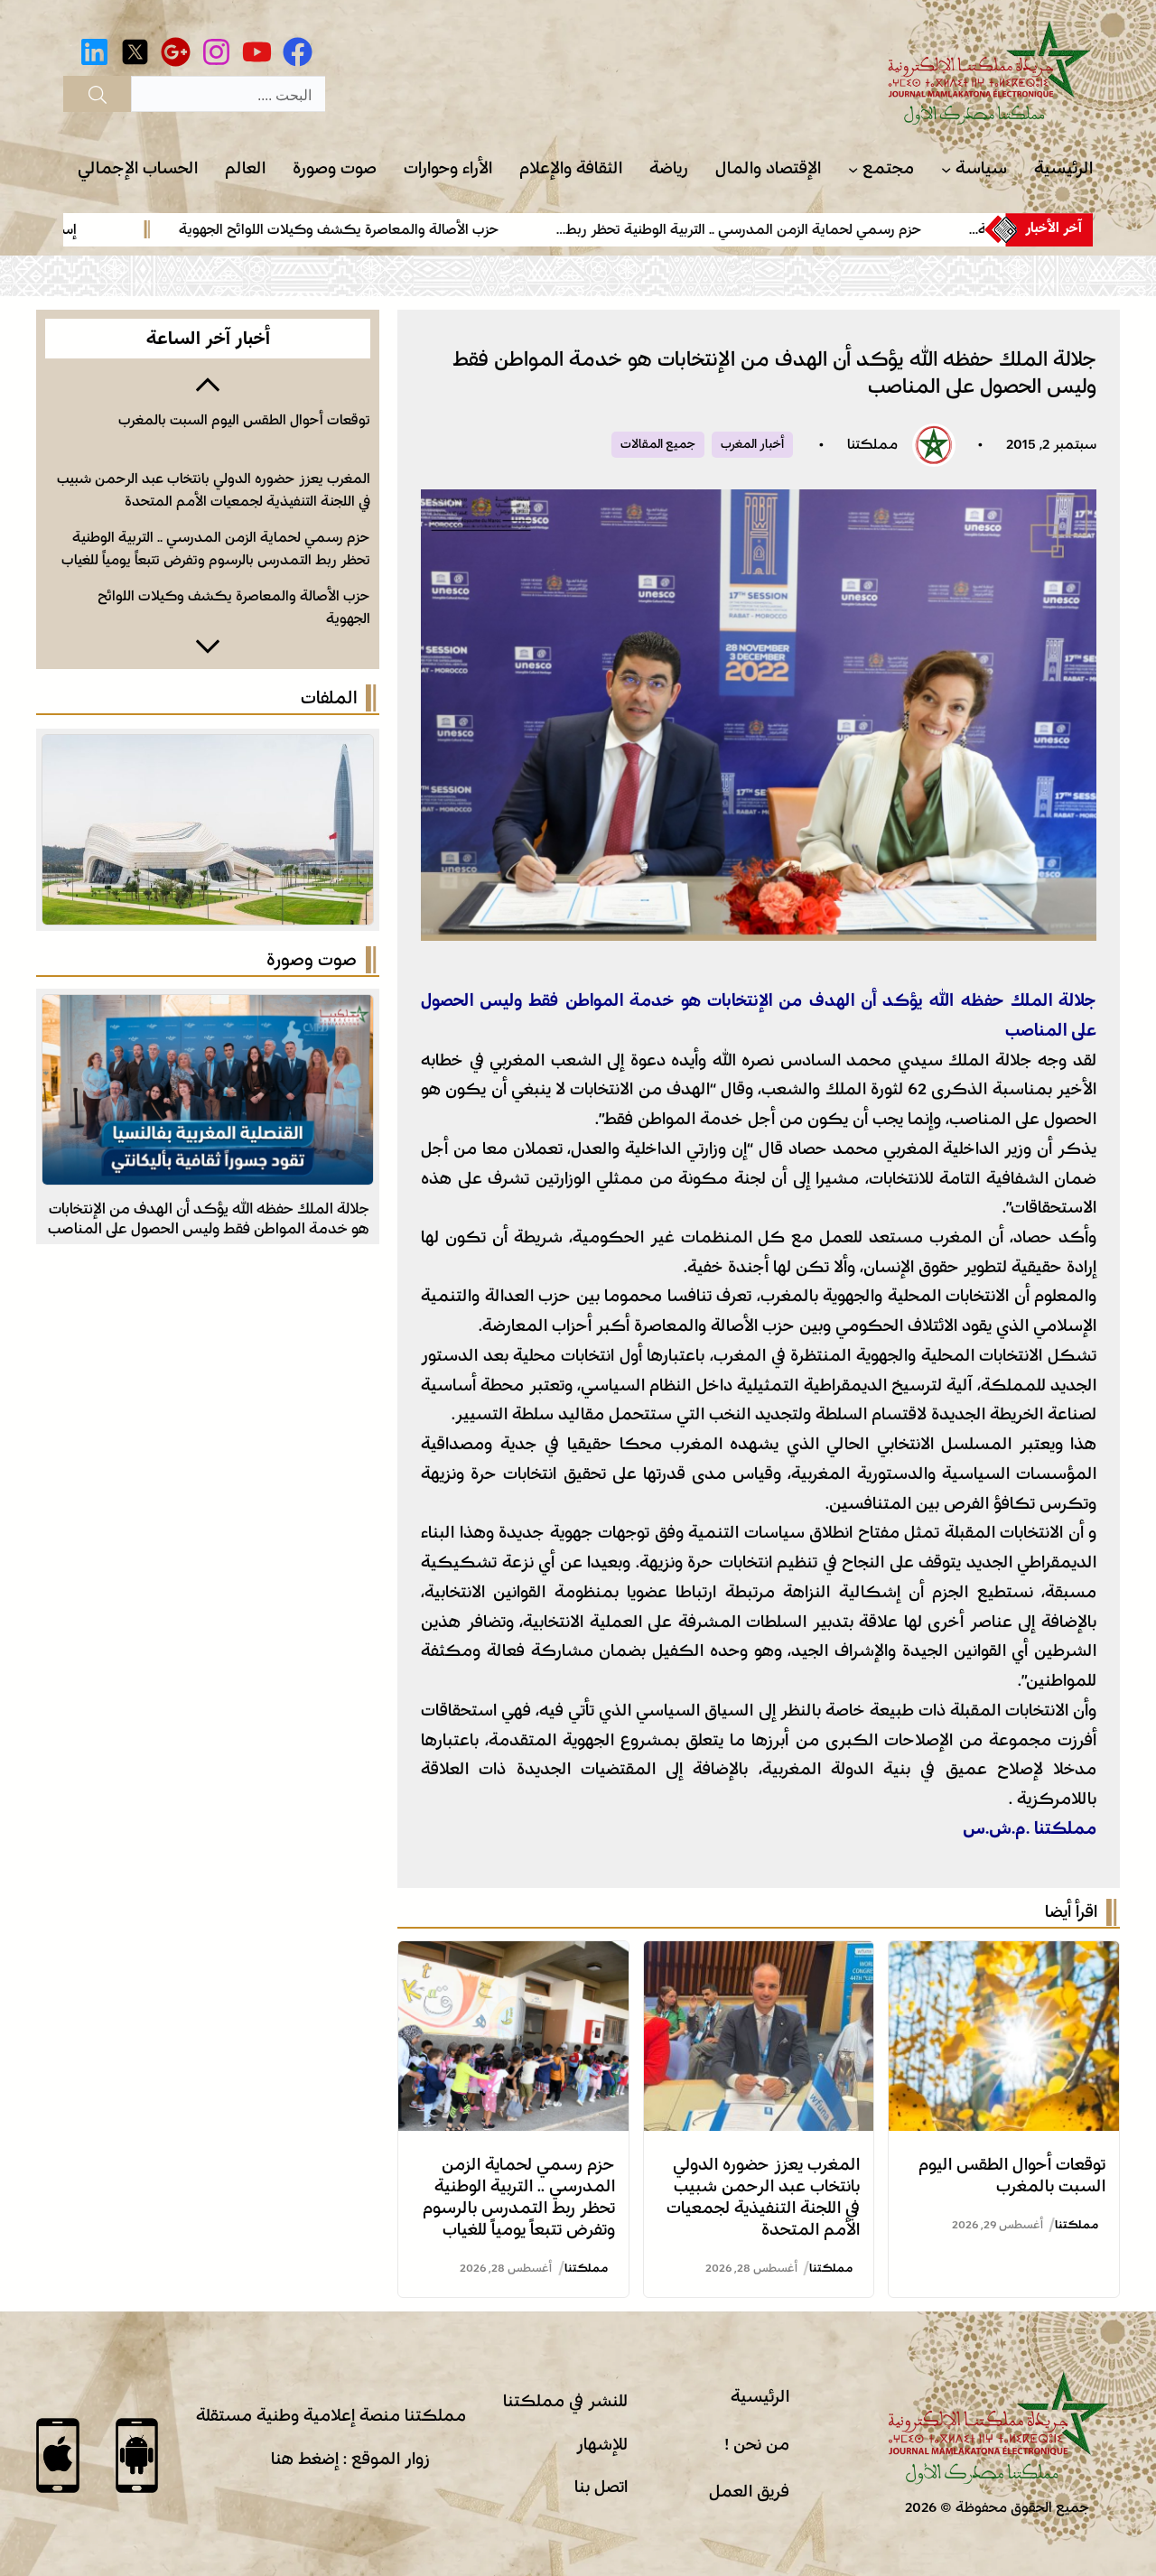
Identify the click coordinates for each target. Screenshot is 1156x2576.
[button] (208, 383)
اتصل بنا (601, 2487)
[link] (778, 229)
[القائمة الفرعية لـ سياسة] (946, 169)
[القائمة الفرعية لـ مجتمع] (853, 169)
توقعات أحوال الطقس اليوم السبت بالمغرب (244, 420)
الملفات (329, 698)
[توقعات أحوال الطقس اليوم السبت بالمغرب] (1004, 1956)
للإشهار (602, 2444)
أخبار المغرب (752, 444)
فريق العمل (749, 2491)
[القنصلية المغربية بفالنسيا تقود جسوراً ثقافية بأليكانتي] (208, 1009)
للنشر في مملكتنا (565, 2401)
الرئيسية (760, 2396)
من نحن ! (757, 2444)
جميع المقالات (658, 444)
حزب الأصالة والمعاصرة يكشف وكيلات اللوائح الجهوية (401, 229)
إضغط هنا (305, 2459)
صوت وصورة (312, 960)
